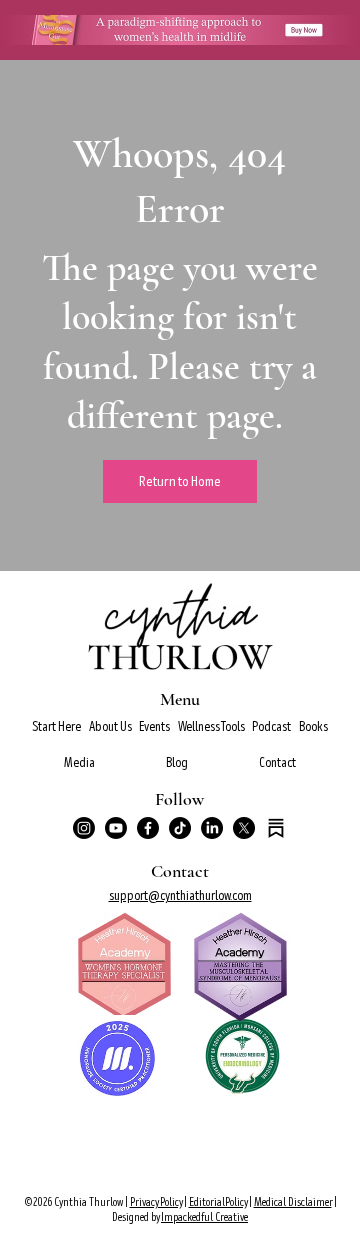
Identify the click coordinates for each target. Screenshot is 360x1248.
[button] (110, 727)
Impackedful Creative (204, 1217)
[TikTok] (180, 828)
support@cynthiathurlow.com (180, 895)
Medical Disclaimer (293, 1202)
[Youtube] (116, 828)
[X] (244, 828)
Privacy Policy (156, 1202)
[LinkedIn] (212, 828)
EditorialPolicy (218, 1202)
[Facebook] (148, 828)
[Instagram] (84, 828)
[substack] (276, 828)
